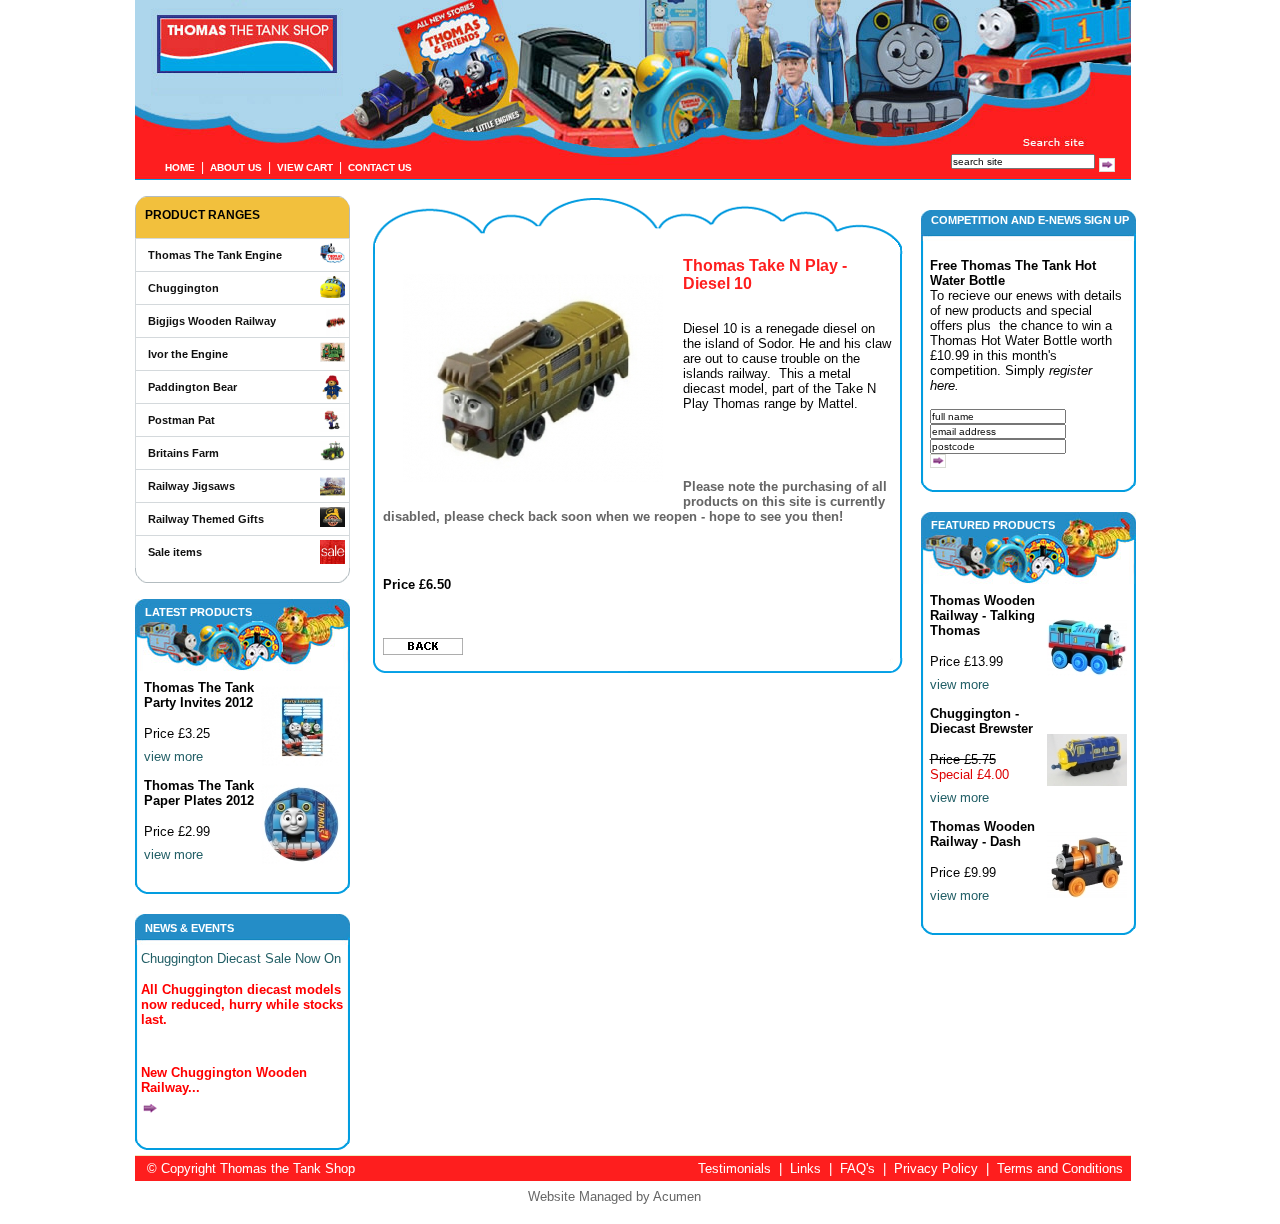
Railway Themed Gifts (206, 519)
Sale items (175, 552)
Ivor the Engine (188, 354)
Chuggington (183, 288)
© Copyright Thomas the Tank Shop (251, 1168)
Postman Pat (181, 420)
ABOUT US (236, 167)
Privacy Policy (936, 1168)
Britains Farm (183, 453)
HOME (180, 167)
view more (173, 756)
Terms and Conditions (1060, 1168)
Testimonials (734, 1168)
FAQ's (857, 1168)
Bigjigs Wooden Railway (212, 321)
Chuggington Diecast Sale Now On (241, 958)
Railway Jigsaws (191, 486)
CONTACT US (380, 167)
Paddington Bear (192, 387)
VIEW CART (305, 167)
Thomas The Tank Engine (215, 255)
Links (805, 1168)
